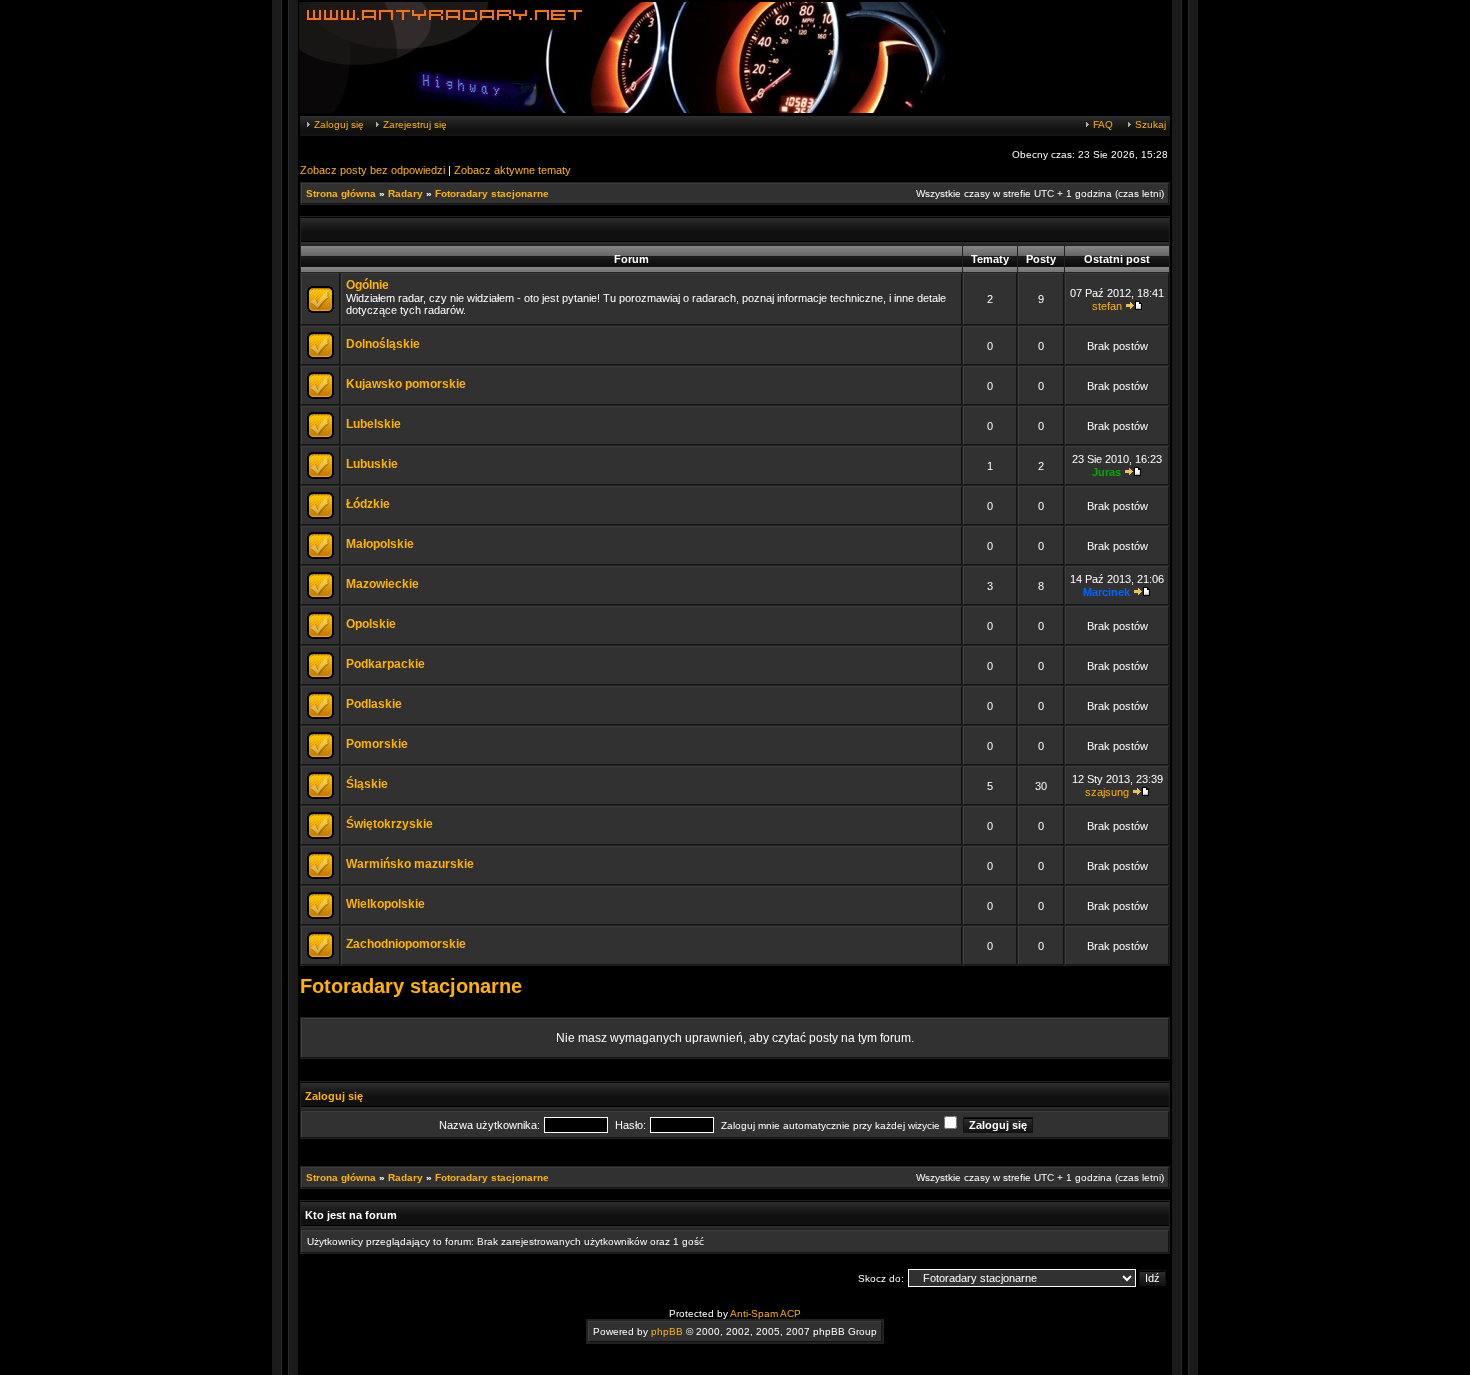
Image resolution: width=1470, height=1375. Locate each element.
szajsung (1107, 792)
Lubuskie (372, 464)
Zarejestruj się (413, 124)
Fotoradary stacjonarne (492, 193)
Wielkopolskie (385, 904)
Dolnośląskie (383, 344)
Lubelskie (373, 424)
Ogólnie (367, 285)
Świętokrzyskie (389, 824)
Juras (1106, 472)
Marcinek (1106, 592)
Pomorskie (377, 744)
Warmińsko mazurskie (410, 864)
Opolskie (371, 624)
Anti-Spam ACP (765, 1313)
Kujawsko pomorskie (406, 384)
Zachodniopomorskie (406, 944)
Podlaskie (374, 704)
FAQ (1101, 124)
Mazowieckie (382, 584)
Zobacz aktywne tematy (512, 170)
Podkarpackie (385, 664)
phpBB (667, 1331)
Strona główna (341, 193)
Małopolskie (380, 544)
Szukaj (1149, 124)
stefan (1107, 306)
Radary (405, 193)
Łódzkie (368, 504)
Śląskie (367, 784)
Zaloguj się (337, 124)
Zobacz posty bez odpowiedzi (372, 170)
